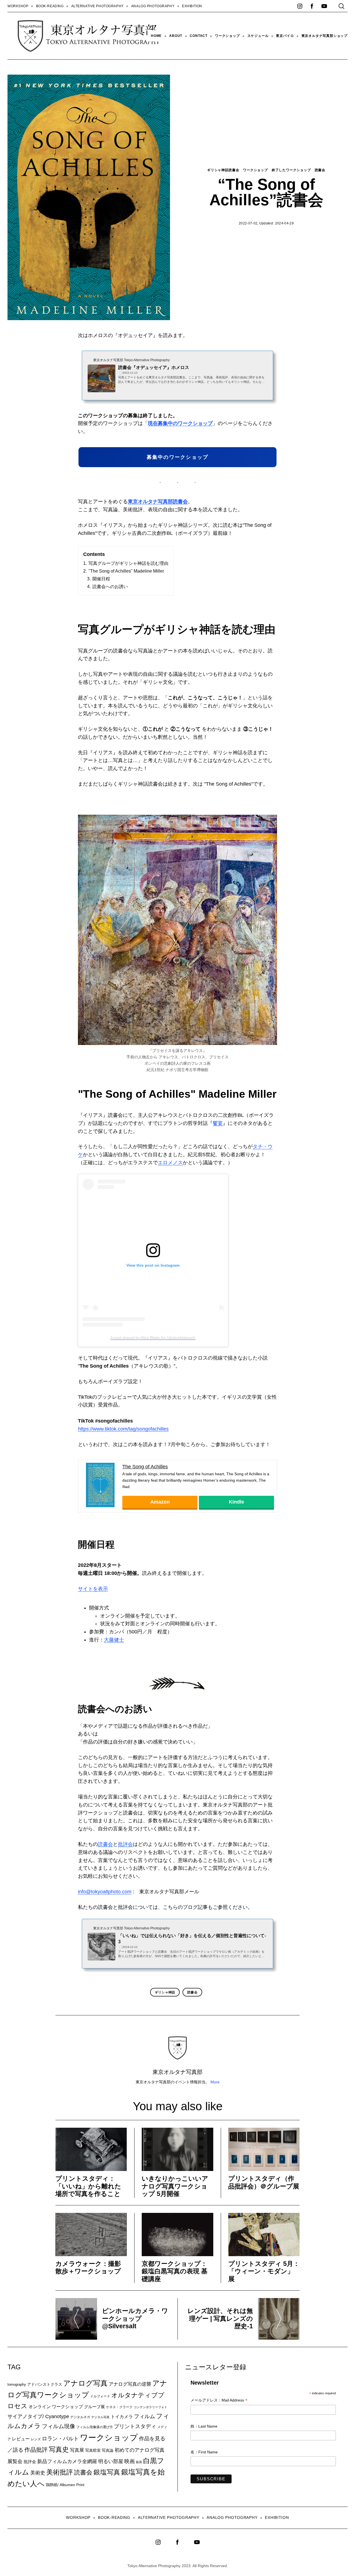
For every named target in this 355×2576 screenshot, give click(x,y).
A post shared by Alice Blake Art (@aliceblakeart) (153, 1338)
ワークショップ (227, 36)
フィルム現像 (59, 2426)
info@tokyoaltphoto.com (105, 1892)
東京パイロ (285, 36)
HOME (156, 36)
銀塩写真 (107, 2472)
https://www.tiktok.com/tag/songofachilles (123, 1429)
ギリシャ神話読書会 (223, 170)
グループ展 (94, 2407)
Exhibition (192, 6)
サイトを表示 (93, 1589)
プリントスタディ (135, 2426)
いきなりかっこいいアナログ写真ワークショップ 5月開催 (175, 2186)
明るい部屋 (111, 2461)
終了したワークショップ (291, 170)
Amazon (160, 1502)
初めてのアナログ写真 (140, 2450)
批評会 (125, 1844)
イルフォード (100, 2396)
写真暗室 (93, 2450)
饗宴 (218, 1123)
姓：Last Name (204, 2426)
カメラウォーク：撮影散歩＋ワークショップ (88, 2268)
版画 (139, 2462)
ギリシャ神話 (165, 1992)
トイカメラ (122, 2416)
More (215, 2082)
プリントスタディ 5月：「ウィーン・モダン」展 (264, 2271)
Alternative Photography (97, 6)
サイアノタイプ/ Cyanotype (38, 2416)
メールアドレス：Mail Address (219, 2401)
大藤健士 (114, 1640)
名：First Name (204, 2452)
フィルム (144, 2416)
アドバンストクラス (45, 2384)
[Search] (341, 6)
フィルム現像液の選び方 (95, 2427)
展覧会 (15, 2461)
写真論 (108, 2450)
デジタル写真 (100, 2417)
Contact (199, 36)
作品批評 (36, 2450)
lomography (17, 2384)
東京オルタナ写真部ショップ (324, 36)
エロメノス (170, 1163)
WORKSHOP (18, 6)
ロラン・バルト (60, 2439)
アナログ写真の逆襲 (130, 2384)
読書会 (320, 170)
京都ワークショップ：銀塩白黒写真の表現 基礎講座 (175, 2271)
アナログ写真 (85, 2383)
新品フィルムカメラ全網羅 (67, 2461)
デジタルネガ (80, 2417)
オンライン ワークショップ (56, 2407)
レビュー (21, 2439)
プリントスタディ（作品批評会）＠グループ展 (264, 2182)
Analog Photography (153, 6)
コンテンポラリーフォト (150, 2407)
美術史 (38, 2473)
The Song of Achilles (145, 1467)
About (176, 36)
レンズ (36, 2439)
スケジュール (258, 36)
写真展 (77, 2450)
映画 (130, 2461)
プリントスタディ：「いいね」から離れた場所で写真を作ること (88, 2186)
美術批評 (60, 2472)
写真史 (59, 2449)
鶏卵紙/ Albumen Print (65, 2485)
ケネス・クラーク (119, 2407)
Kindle (236, 1502)
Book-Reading (50, 6)
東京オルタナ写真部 (177, 2072)
